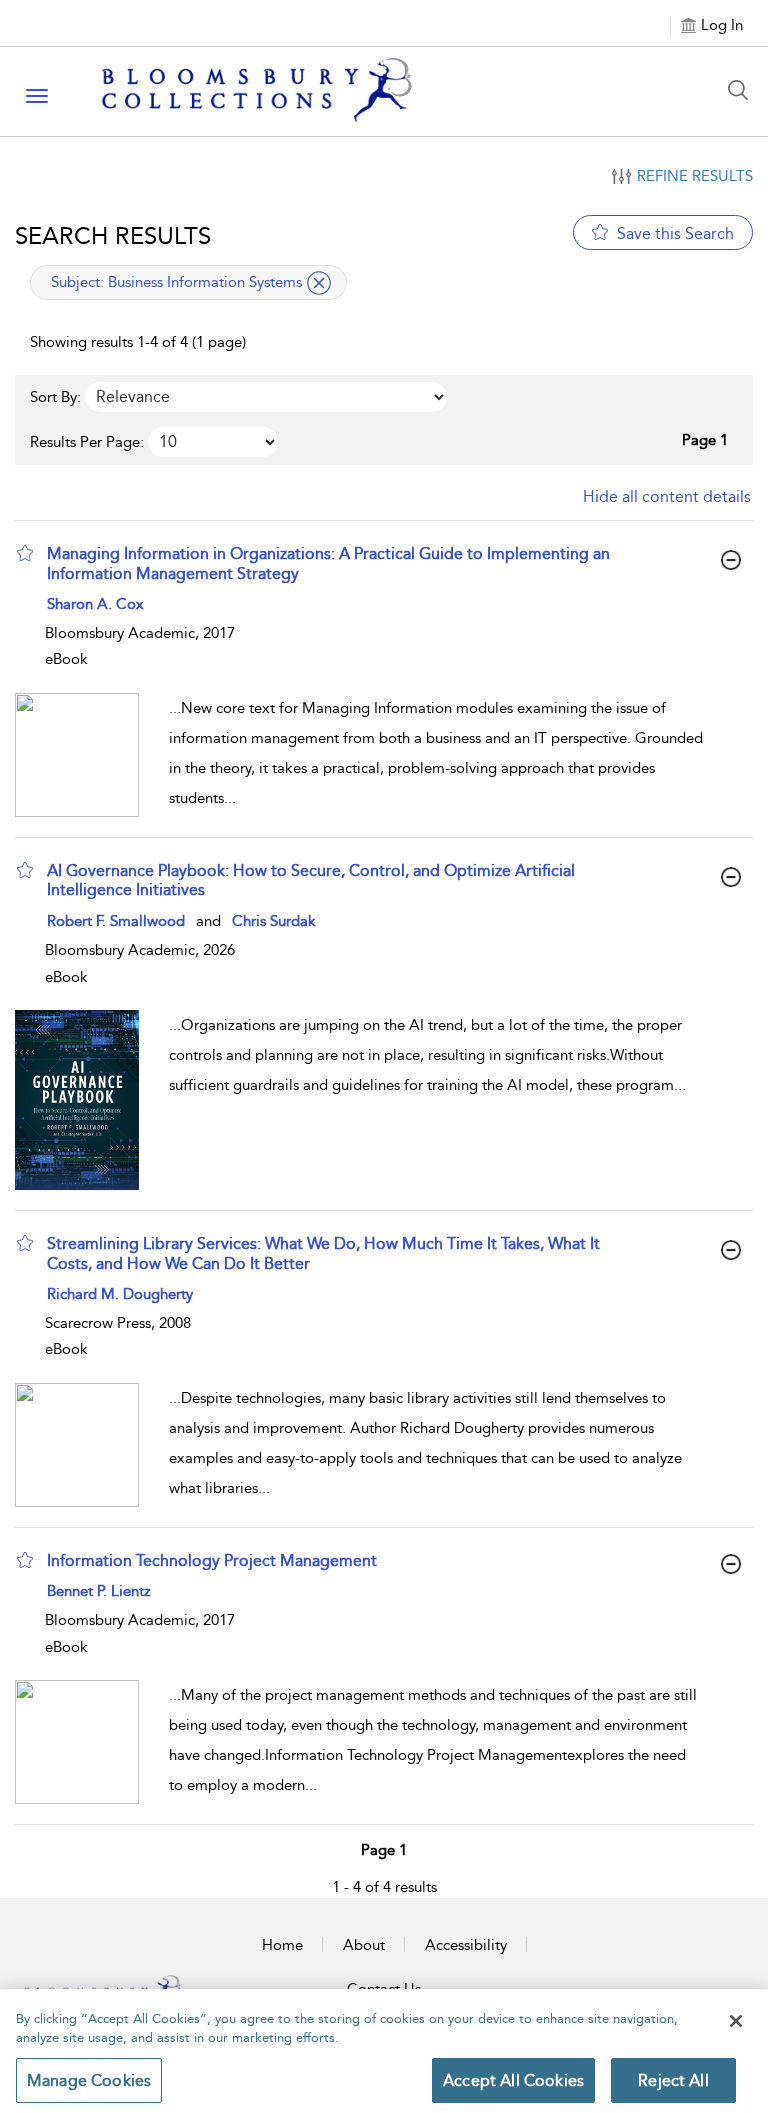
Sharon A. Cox (95, 604)
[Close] (736, 2021)
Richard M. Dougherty (120, 1294)
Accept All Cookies (513, 2080)
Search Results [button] (113, 236)
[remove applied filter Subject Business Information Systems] (319, 283)
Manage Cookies (89, 2080)
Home (282, 1945)
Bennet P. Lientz (99, 1591)
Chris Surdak (274, 921)
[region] (384, 2051)
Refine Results (695, 176)
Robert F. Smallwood (116, 921)
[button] (25, 553)
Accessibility (466, 1945)
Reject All (673, 2080)
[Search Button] (743, 90)
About (364, 1945)
